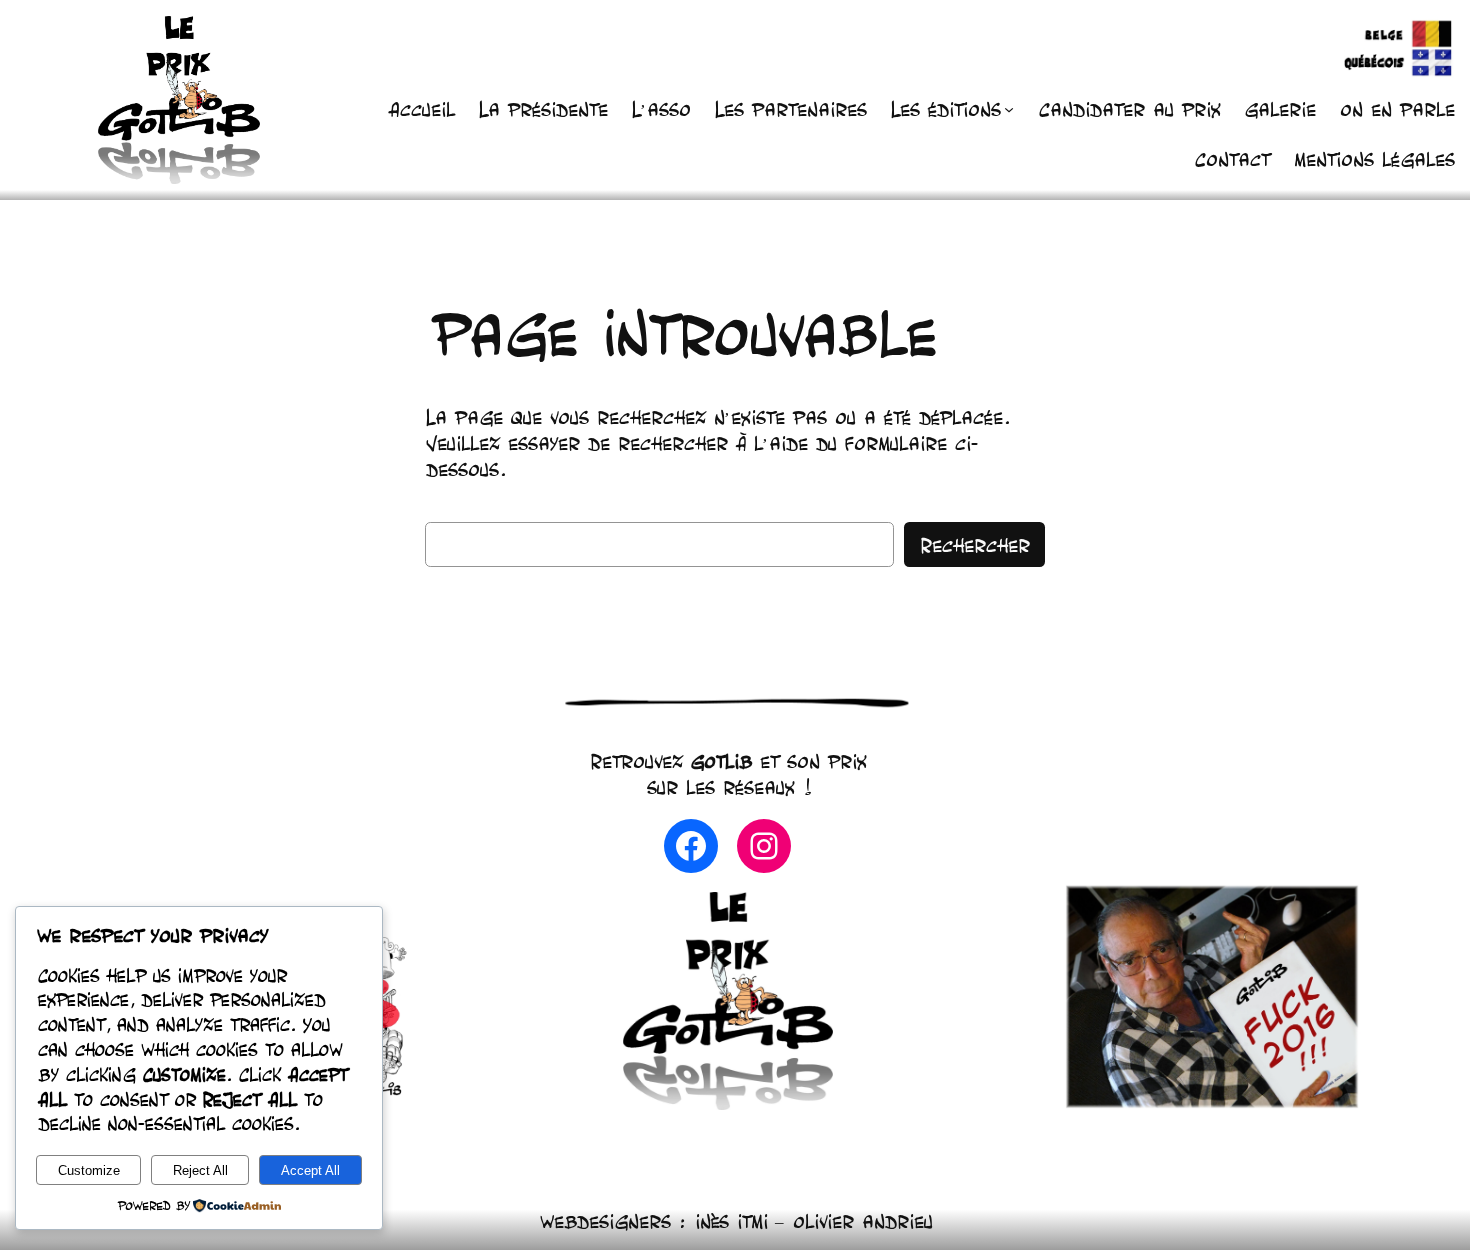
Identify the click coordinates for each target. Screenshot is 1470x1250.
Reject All (200, 1170)
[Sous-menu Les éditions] (1009, 109)
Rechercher (974, 545)
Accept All (310, 1170)
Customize (89, 1170)
